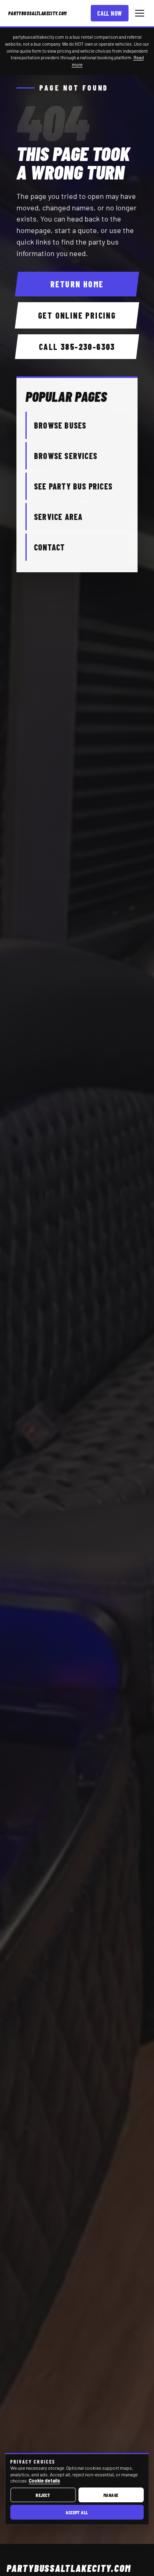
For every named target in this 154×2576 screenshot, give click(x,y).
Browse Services (66, 456)
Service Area (58, 517)
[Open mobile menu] (140, 13)
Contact (49, 547)
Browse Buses (60, 425)
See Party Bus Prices (73, 486)
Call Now (110, 13)
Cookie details (44, 2480)
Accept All (77, 2512)
